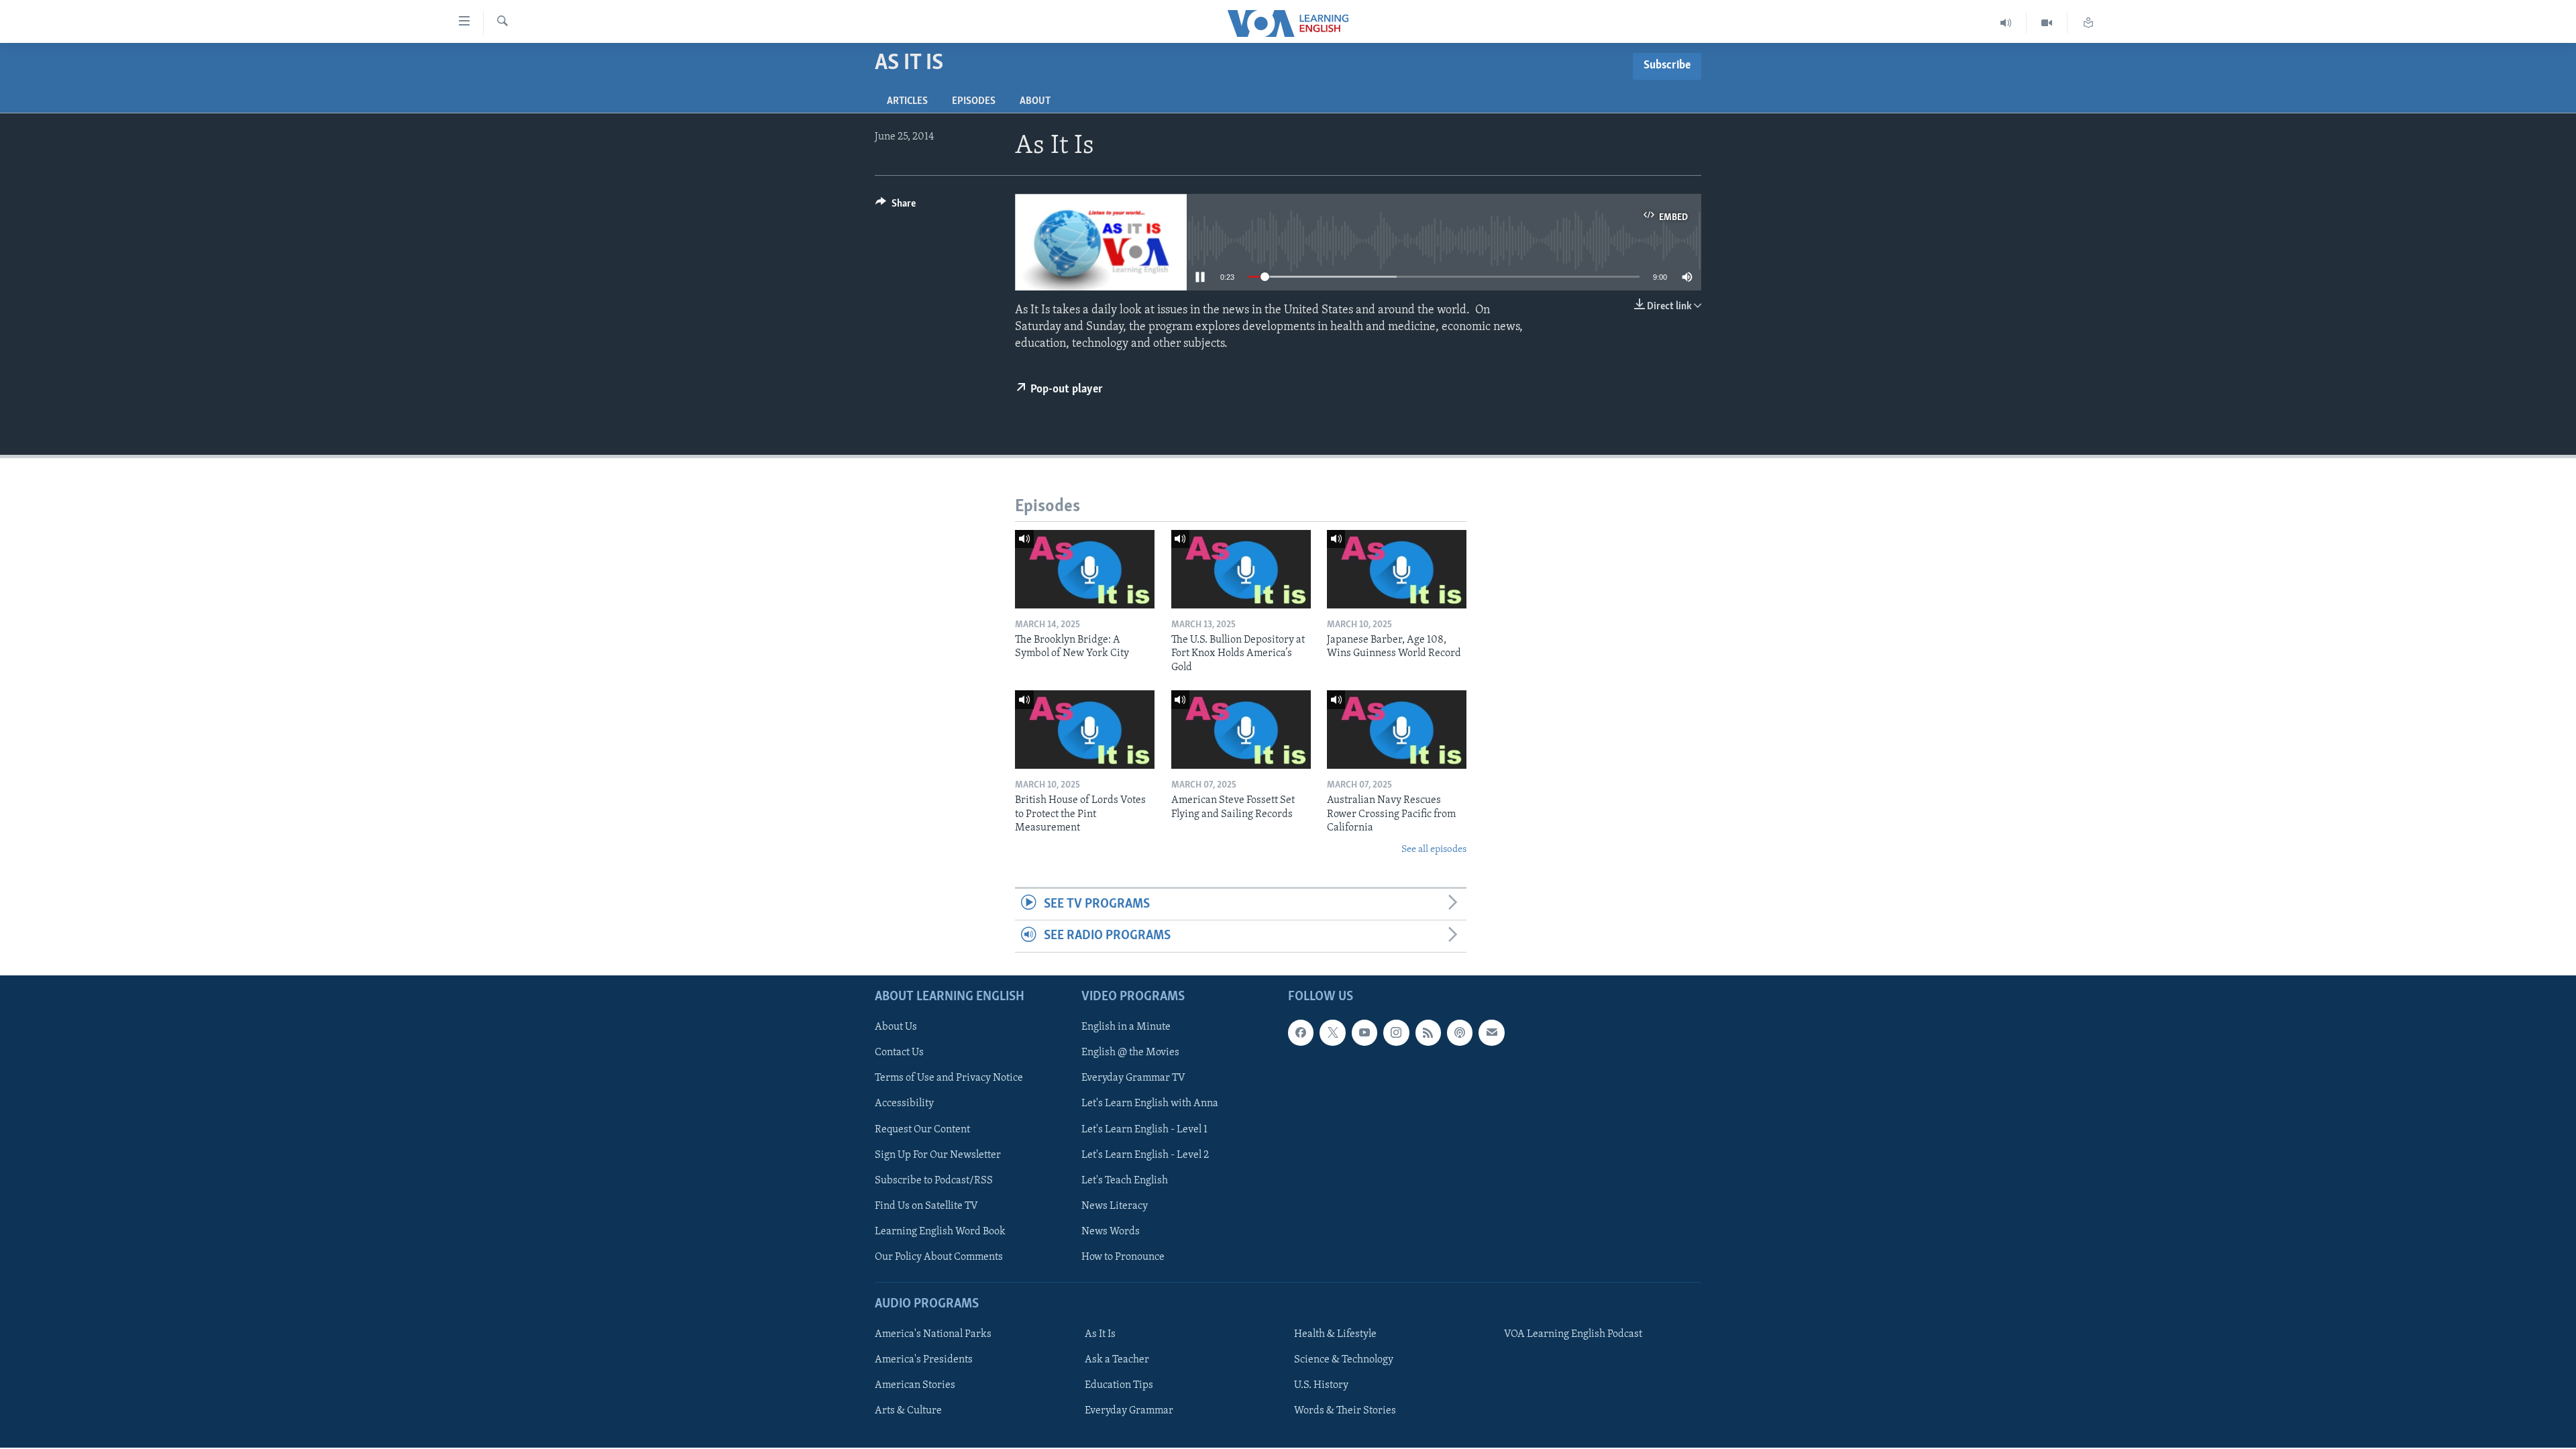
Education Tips (1119, 1385)
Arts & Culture (908, 1411)
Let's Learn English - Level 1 (1144, 1129)
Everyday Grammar (1129, 1411)
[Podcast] (1460, 1032)
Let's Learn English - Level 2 (1145, 1155)
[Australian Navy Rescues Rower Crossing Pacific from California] (1397, 730)
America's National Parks (933, 1334)
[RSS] (1428, 1032)
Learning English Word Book (940, 1231)
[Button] (896, 207)
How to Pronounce (1123, 1256)
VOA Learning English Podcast (1573, 1334)
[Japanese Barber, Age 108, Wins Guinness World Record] (1397, 569)
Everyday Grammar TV (1133, 1078)
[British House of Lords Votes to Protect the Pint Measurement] (1085, 730)
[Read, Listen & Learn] (2088, 23)
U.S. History (1321, 1385)
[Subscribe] (1491, 1032)
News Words (1111, 1231)
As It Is (1100, 1334)
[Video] (2047, 23)
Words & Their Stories (1345, 1411)
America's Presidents (924, 1360)
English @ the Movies (1130, 1053)
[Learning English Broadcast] (2006, 23)
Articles (907, 101)
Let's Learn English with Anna (1150, 1104)
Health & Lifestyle (1335, 1334)
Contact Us (899, 1053)
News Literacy (1115, 1205)
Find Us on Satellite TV (926, 1205)
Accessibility (904, 1104)
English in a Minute (1126, 1027)
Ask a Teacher (1117, 1360)
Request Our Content (922, 1129)
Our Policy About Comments (939, 1256)
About (1035, 101)
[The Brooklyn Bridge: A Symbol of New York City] (1085, 569)
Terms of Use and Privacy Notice (949, 1078)
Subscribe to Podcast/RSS (934, 1180)
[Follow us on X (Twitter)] (1332, 1032)
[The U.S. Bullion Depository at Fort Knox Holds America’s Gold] (1241, 569)
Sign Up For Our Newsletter (938, 1155)
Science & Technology (1344, 1360)
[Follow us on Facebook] (1301, 1032)
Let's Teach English (1125, 1180)
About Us (896, 1027)
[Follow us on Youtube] (1364, 1032)
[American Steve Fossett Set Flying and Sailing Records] (1241, 730)
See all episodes (1434, 850)
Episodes (974, 101)
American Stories (915, 1385)
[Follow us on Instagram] (1396, 1032)
